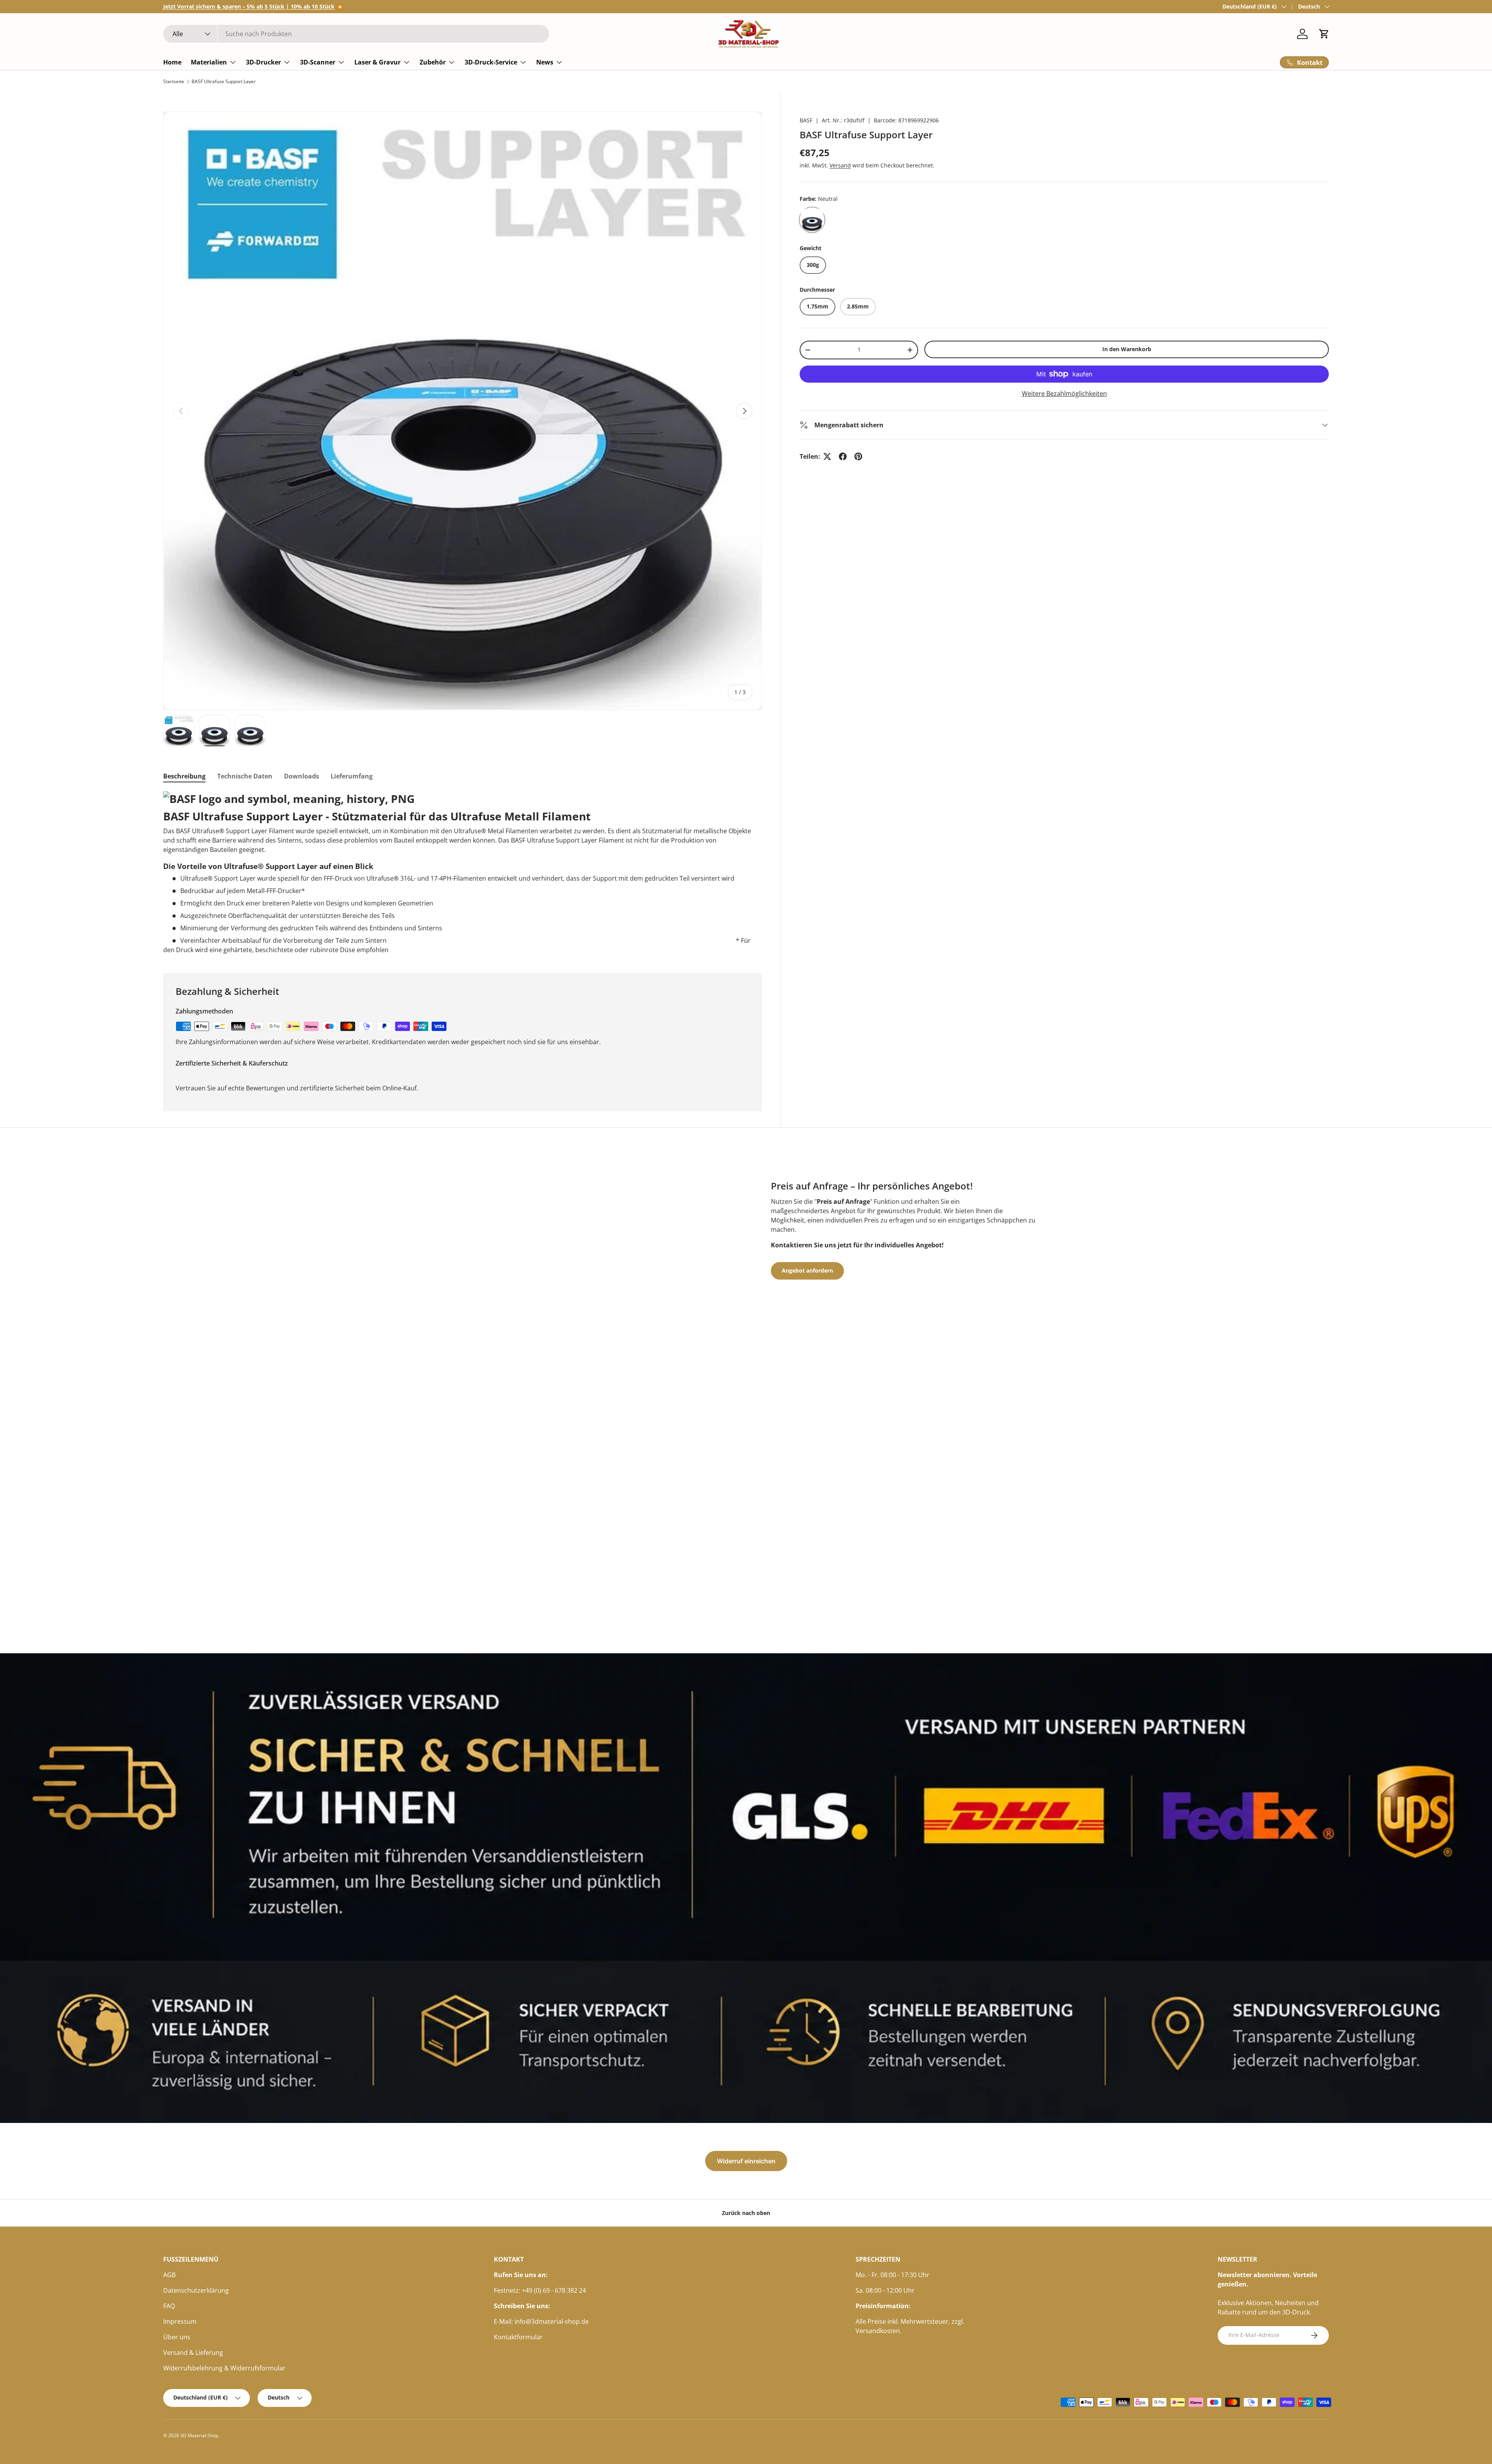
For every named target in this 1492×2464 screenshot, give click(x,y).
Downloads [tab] (302, 776)
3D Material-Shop (200, 2435)
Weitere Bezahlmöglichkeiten (1064, 394)
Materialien (209, 62)
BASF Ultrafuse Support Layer (224, 82)
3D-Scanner (318, 62)
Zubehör (433, 62)
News (545, 62)
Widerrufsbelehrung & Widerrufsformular (224, 2368)
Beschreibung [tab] (184, 776)
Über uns (177, 2337)
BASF (806, 120)
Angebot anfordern (807, 1270)
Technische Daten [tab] (245, 776)
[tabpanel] (463, 873)
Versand (840, 165)
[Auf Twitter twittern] (827, 456)
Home (172, 62)
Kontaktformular (518, 2337)
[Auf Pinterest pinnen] (858, 456)
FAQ (169, 2306)
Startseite (174, 82)
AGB (169, 2275)
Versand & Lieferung (193, 2353)
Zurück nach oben (746, 2213)
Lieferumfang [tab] (352, 776)
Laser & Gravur (377, 62)
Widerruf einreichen (746, 2161)
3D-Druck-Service (491, 62)
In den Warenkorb (1127, 349)
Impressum (180, 2321)
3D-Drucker (263, 62)
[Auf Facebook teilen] (843, 456)
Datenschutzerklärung (196, 2290)
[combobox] (356, 34)
